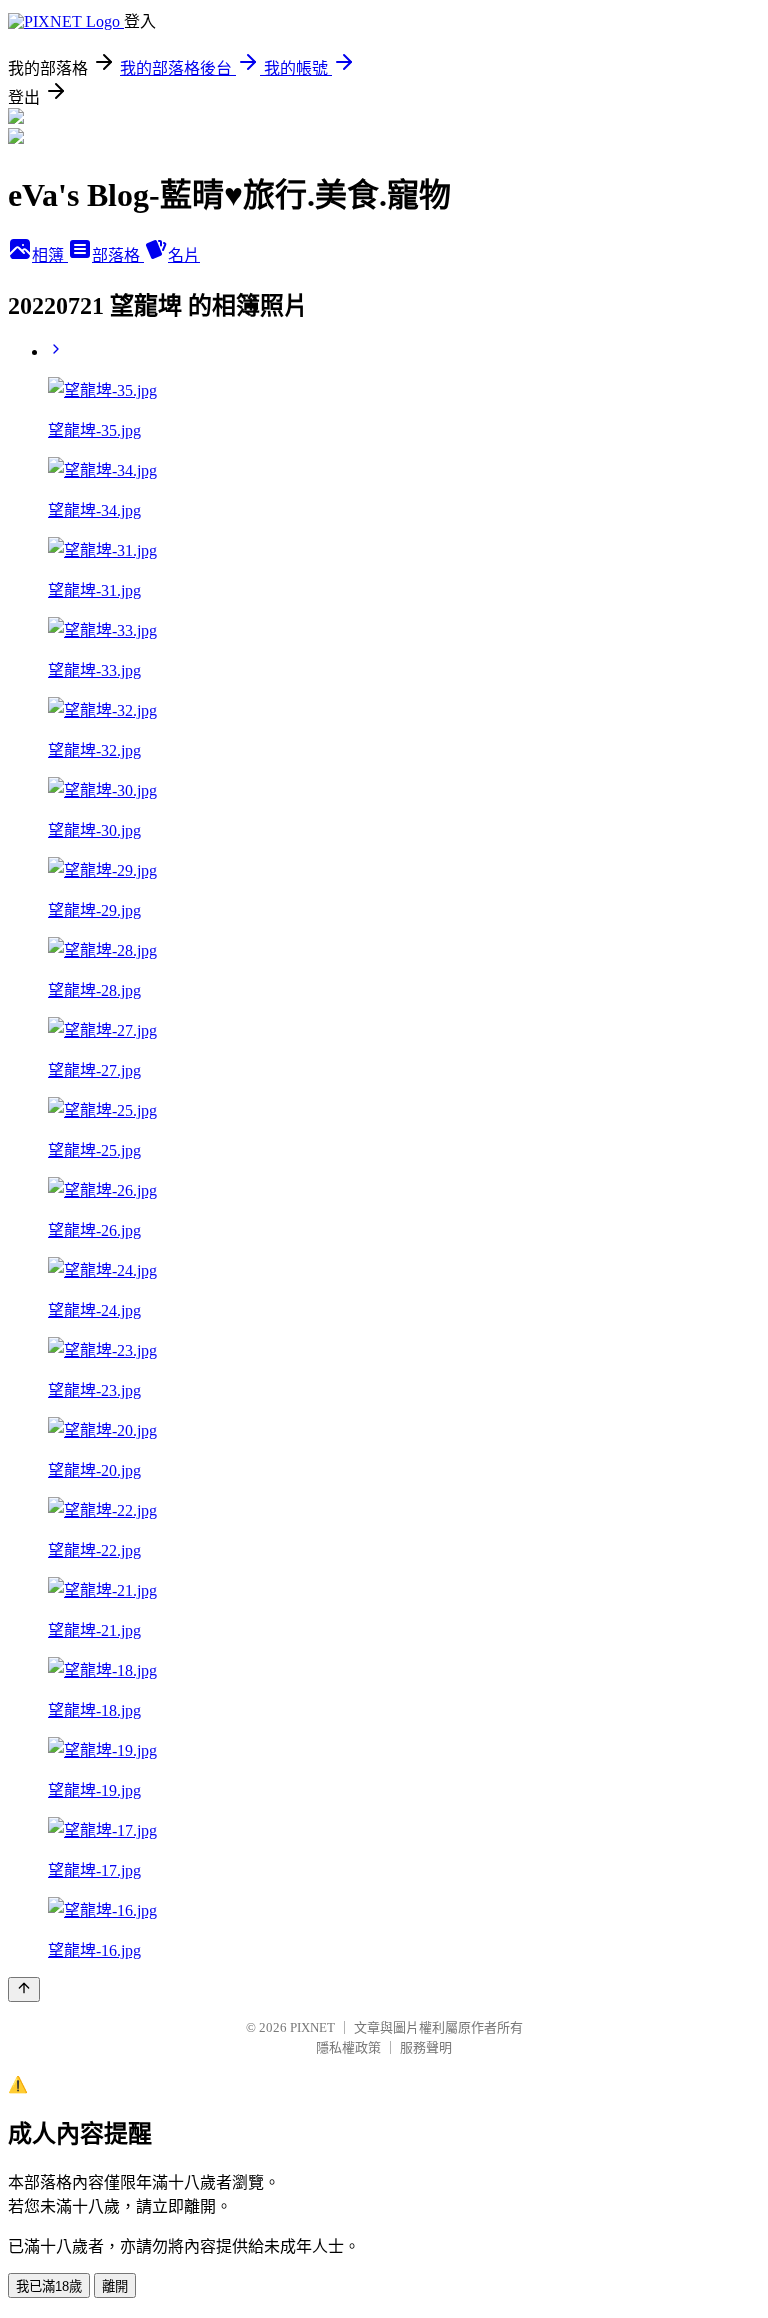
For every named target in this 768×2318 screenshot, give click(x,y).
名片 (184, 255)
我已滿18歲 (49, 2286)
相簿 (50, 255)
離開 (115, 2286)
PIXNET (312, 2027)
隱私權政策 (348, 2047)
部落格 (118, 255)
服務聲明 (426, 2047)
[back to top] (24, 1989)
